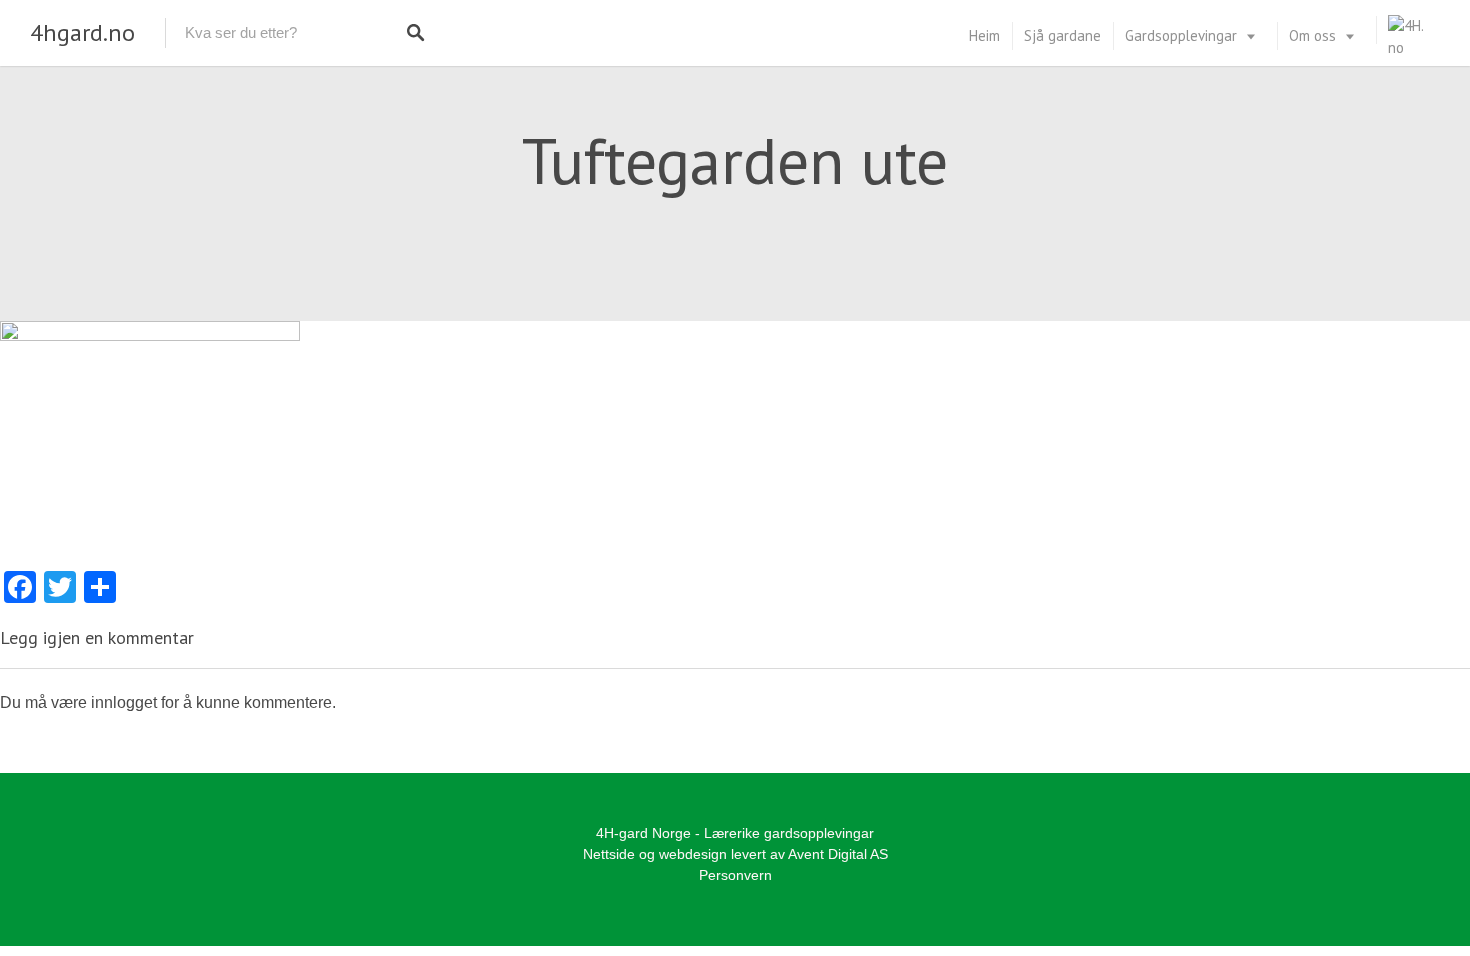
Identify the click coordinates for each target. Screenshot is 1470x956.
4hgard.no (82, 33)
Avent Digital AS (838, 854)
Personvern (735, 875)
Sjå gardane (1062, 35)
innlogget (124, 702)
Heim (984, 35)
